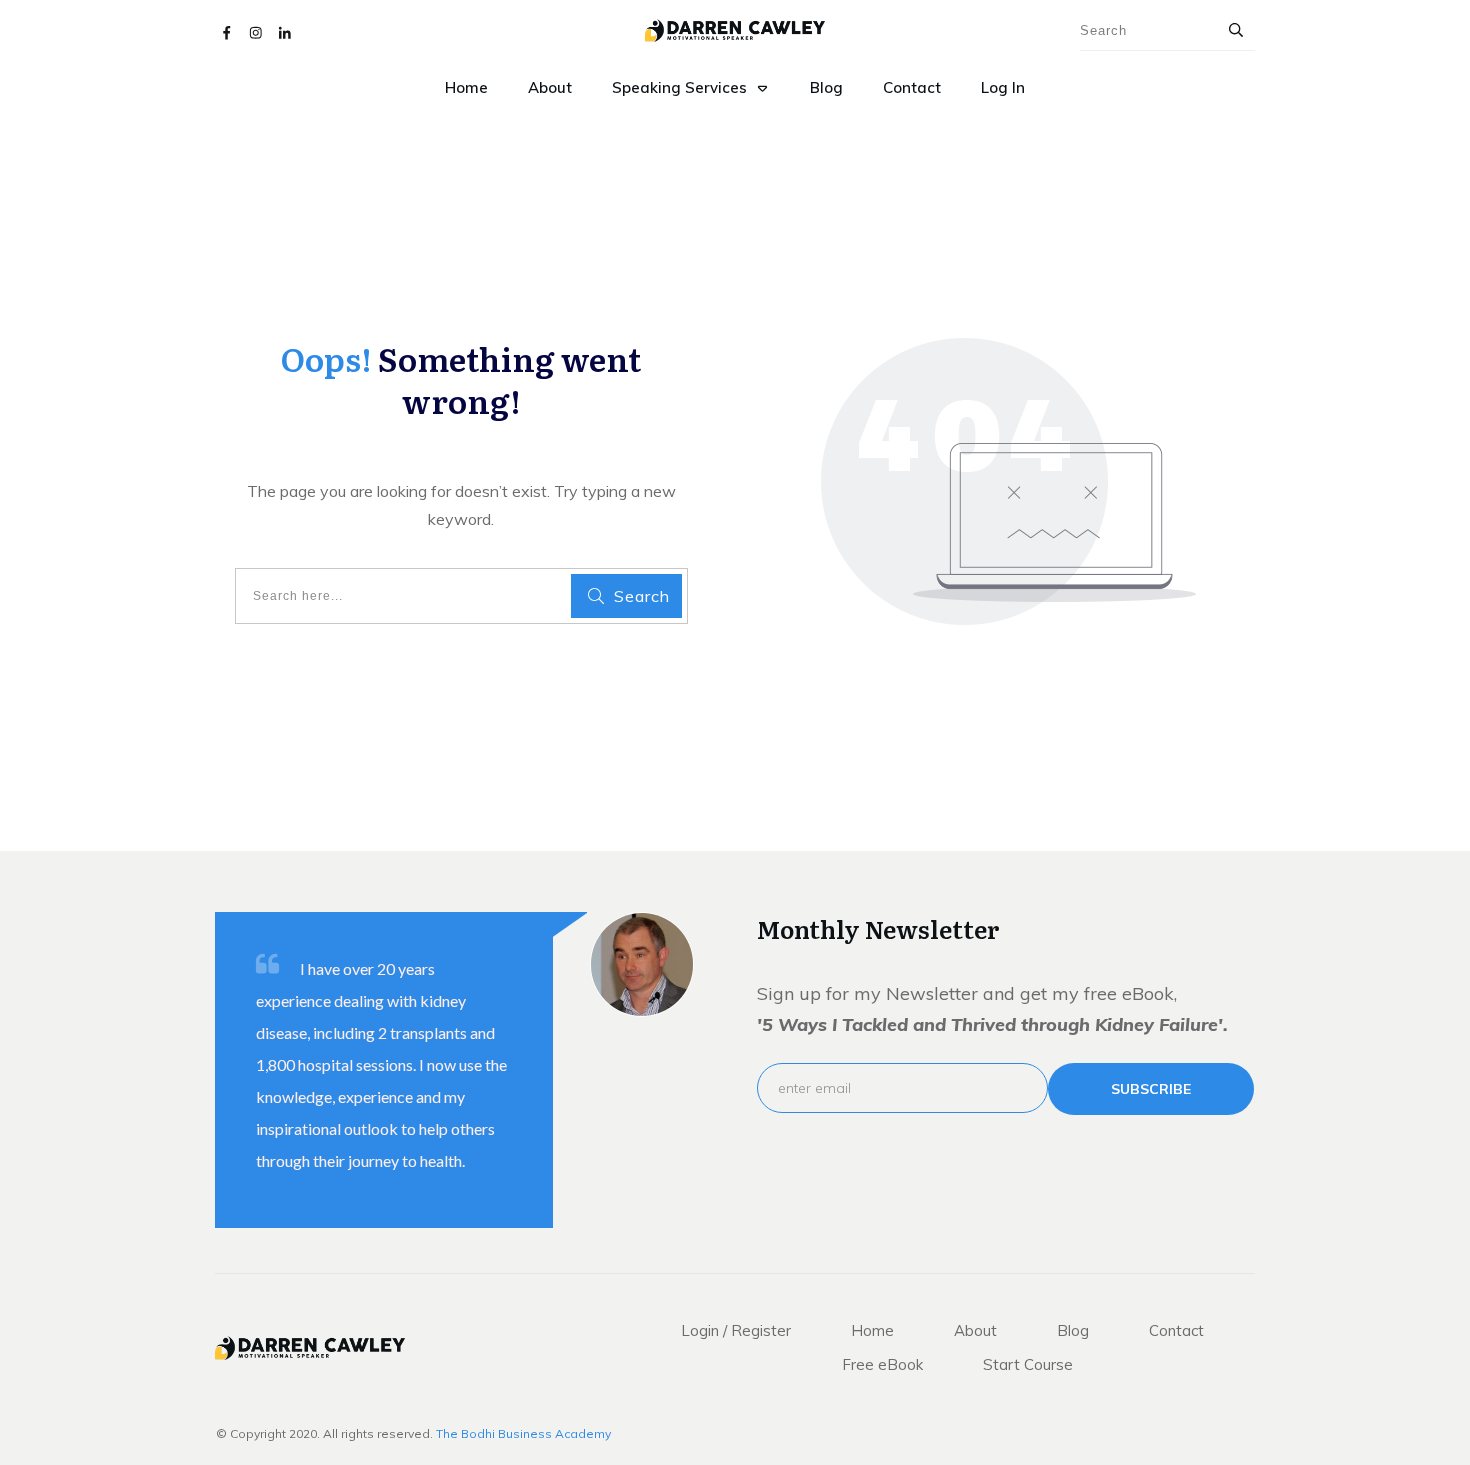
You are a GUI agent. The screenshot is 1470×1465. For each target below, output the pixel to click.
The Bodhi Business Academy (523, 1433)
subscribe (1151, 1089)
